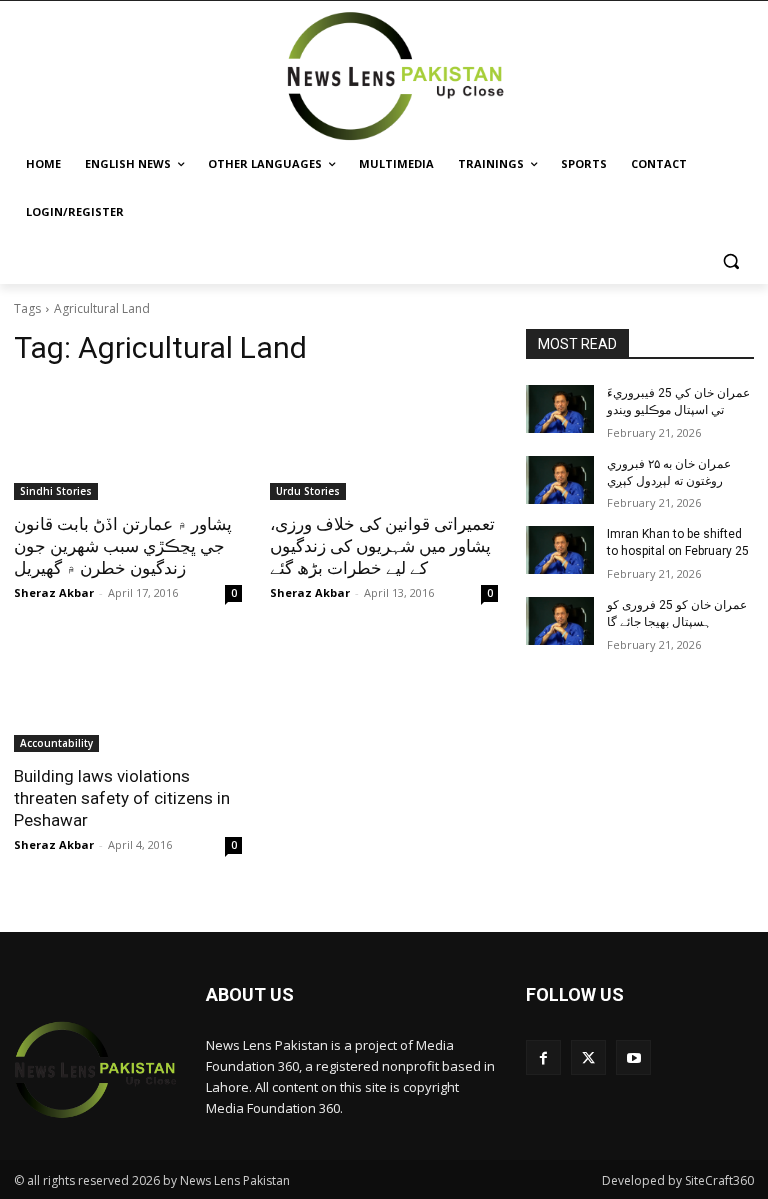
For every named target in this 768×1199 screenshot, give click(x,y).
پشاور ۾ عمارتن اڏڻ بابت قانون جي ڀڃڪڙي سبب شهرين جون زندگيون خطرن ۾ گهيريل (123, 546)
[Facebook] (543, 1057)
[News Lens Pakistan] (396, 76)
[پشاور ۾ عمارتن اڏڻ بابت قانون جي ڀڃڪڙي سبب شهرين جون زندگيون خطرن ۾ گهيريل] (128, 443)
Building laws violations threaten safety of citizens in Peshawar (122, 798)
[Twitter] (588, 1057)
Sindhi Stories (56, 491)
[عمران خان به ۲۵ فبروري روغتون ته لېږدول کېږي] (560, 480)
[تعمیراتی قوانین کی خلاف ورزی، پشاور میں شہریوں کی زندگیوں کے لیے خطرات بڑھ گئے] (384, 443)
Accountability (56, 743)
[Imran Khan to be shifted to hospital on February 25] (560, 550)
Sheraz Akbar (54, 592)
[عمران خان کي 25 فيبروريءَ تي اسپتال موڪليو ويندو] (560, 409)
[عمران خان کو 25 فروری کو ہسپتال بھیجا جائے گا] (560, 621)
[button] (730, 260)
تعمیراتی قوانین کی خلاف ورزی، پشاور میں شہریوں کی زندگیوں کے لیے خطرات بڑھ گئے (382, 546)
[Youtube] (633, 1057)
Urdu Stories (308, 491)
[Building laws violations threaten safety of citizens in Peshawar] (128, 695)
